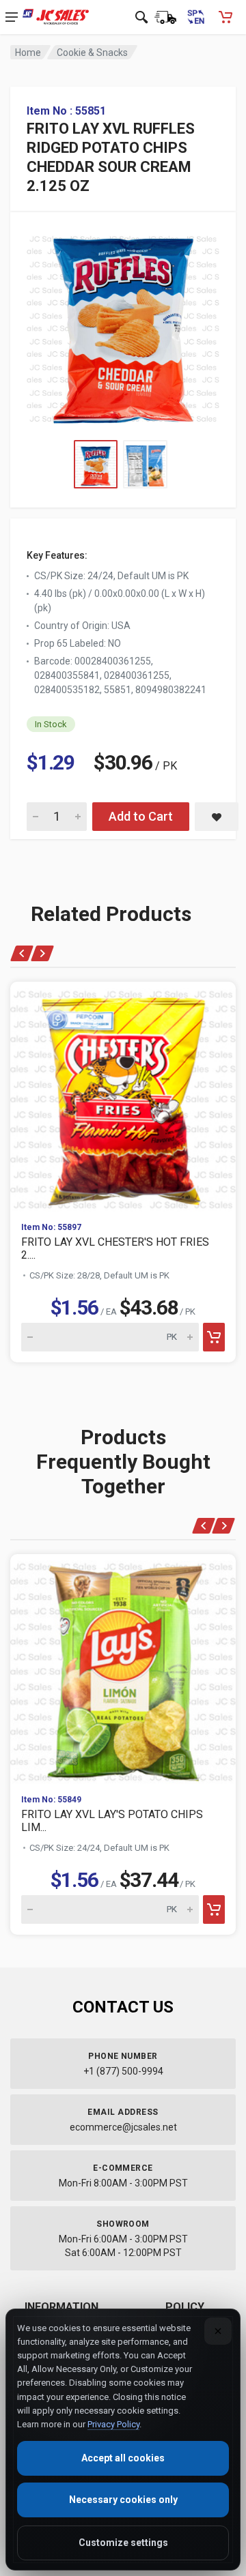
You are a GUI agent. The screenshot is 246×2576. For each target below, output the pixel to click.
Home (28, 53)
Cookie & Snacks (92, 53)
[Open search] (141, 17)
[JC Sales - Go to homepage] (56, 17)
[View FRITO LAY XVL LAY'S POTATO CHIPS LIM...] (123, 1669)
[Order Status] (165, 17)
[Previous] (22, 953)
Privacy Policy (113, 2424)
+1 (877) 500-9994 (123, 2071)
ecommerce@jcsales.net (123, 2127)
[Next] (42, 953)
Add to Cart (141, 816)
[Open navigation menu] (12, 17)
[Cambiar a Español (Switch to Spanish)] (195, 17)
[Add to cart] (214, 1337)
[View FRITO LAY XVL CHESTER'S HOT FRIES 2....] (123, 1096)
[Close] (218, 2331)
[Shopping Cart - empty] (225, 17)
